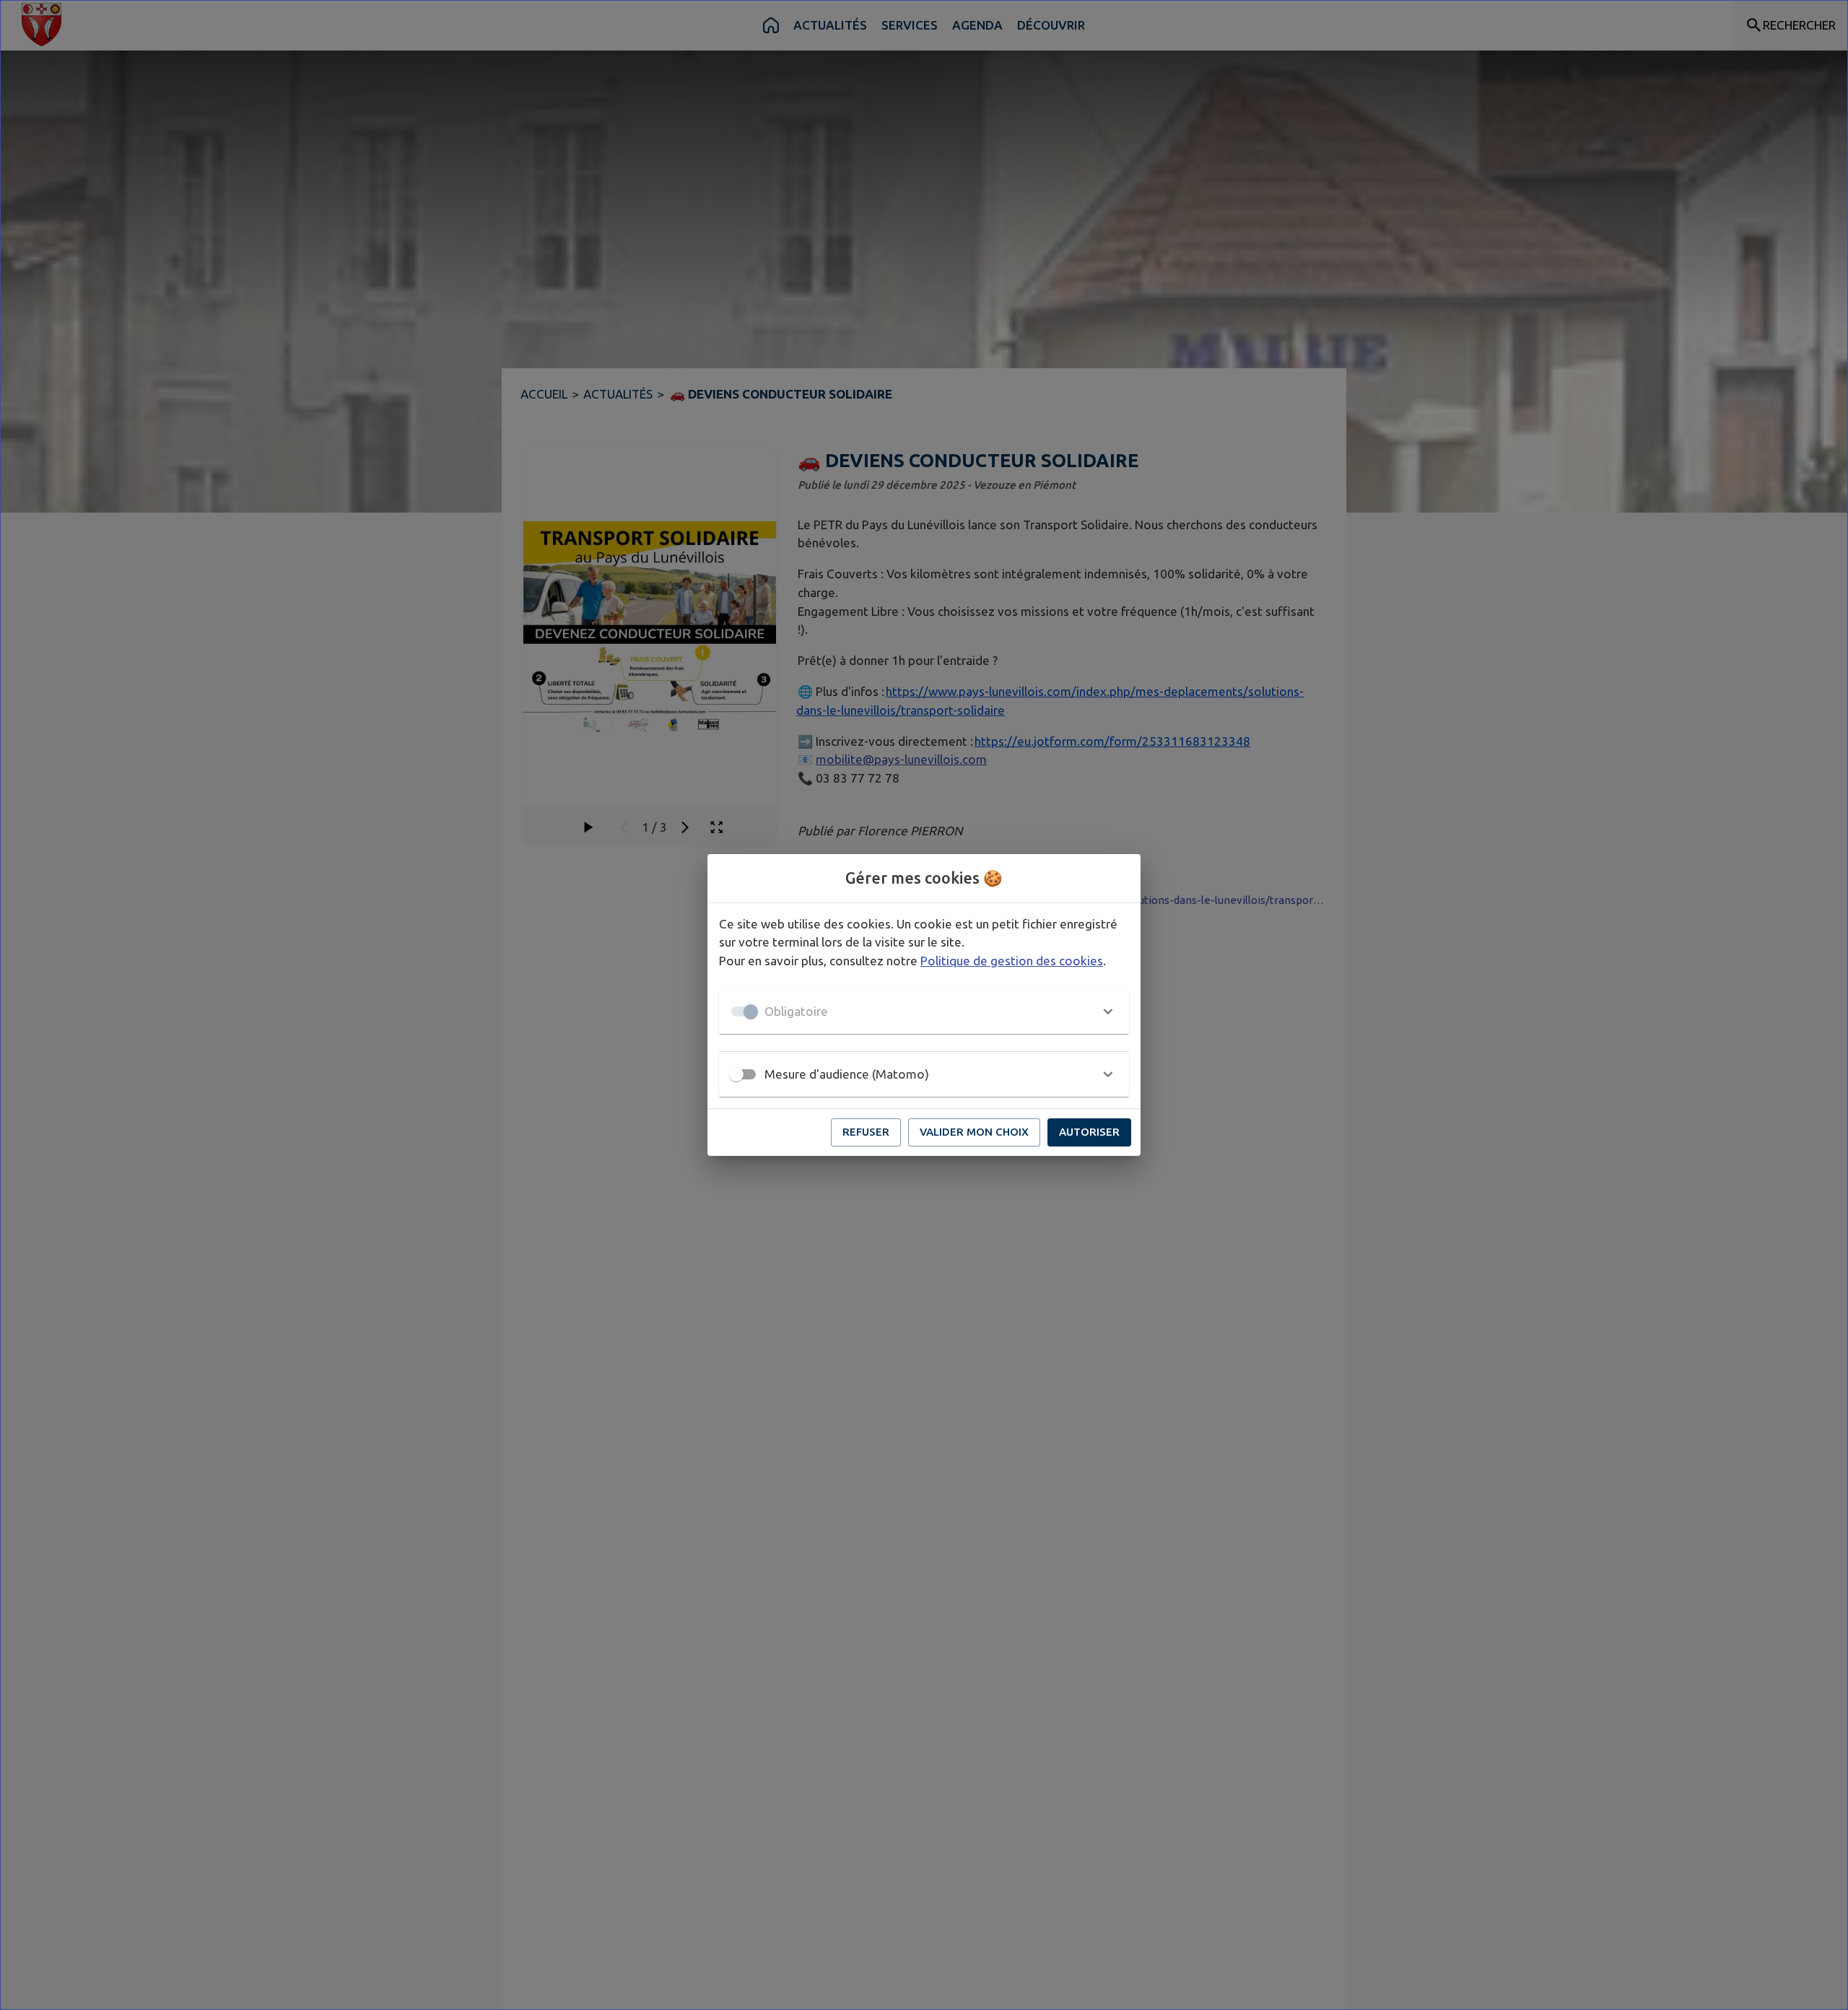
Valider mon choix (974, 1132)
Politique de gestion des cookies (1012, 961)
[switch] (736, 1074)
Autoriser (1089, 1132)
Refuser (866, 1132)
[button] (924, 1011)
